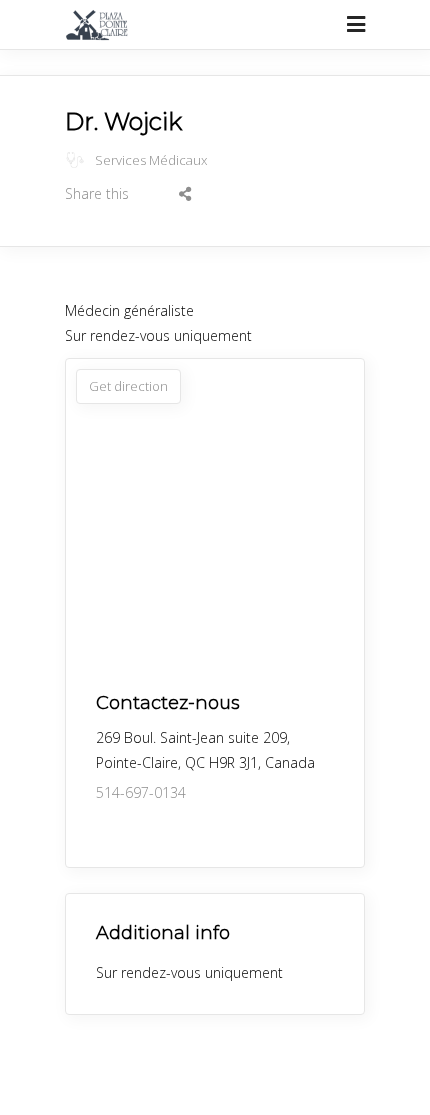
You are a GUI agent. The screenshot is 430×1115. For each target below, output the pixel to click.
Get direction (128, 386)
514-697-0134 (141, 792)
